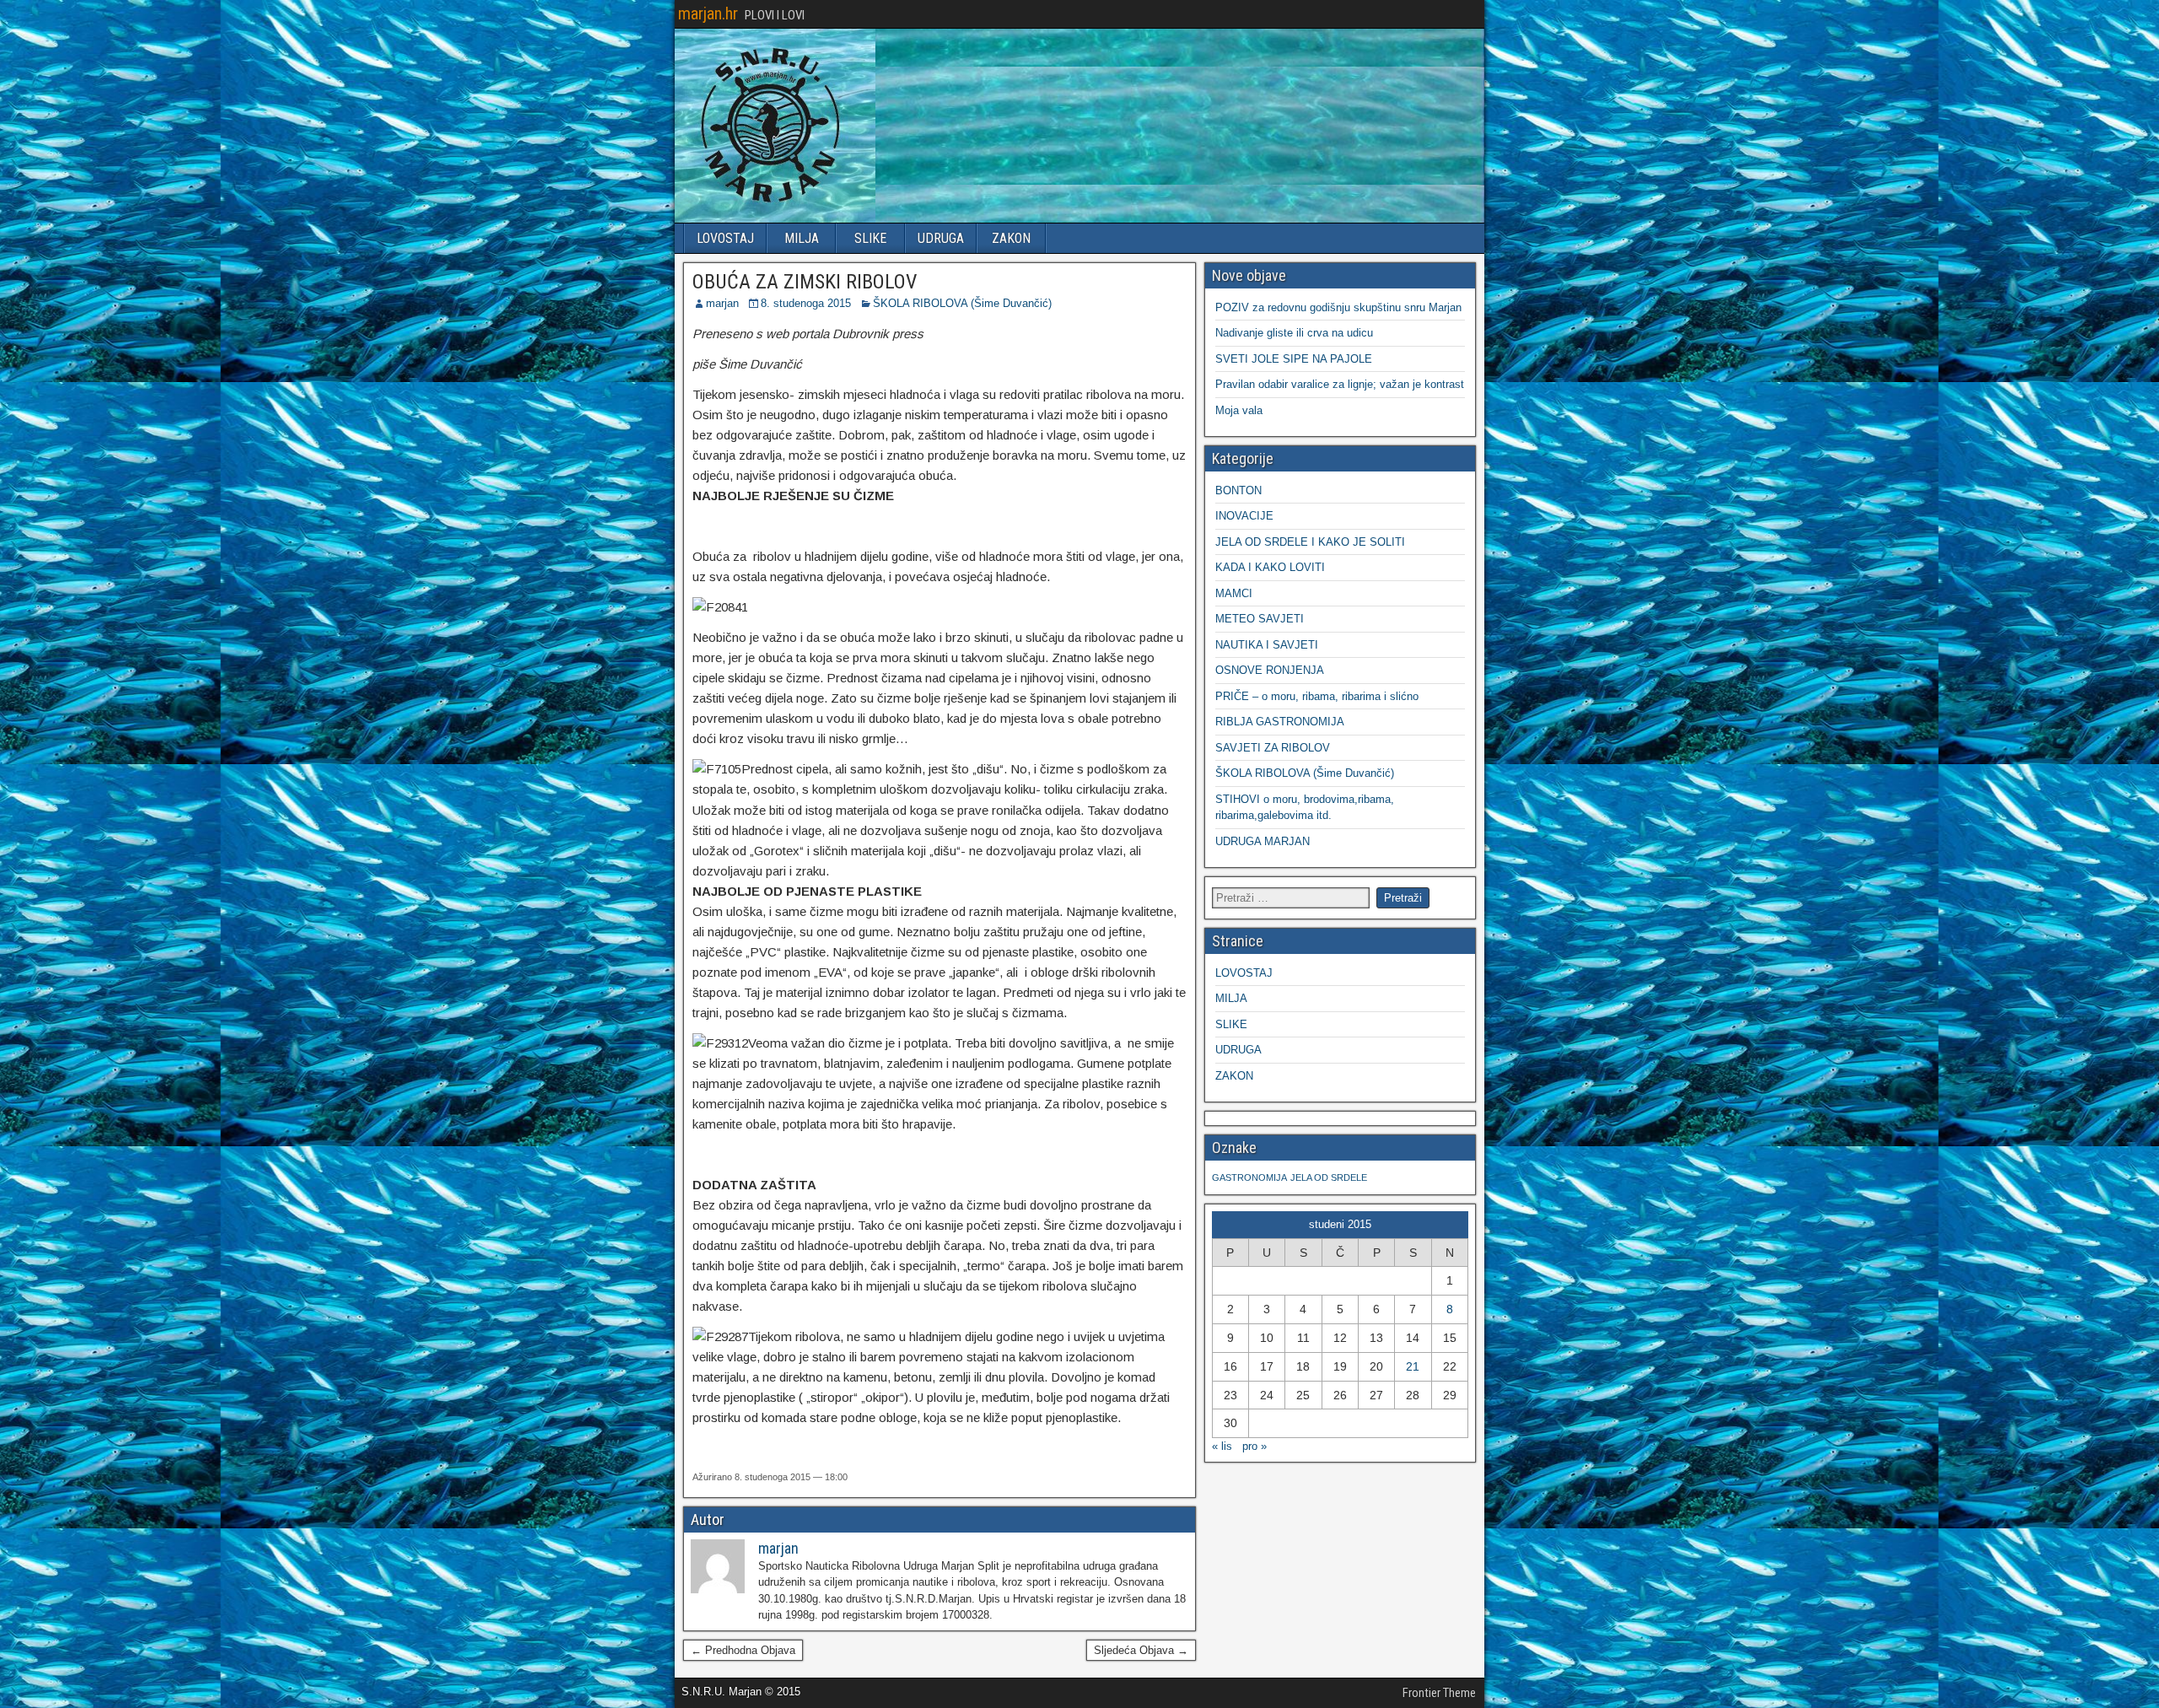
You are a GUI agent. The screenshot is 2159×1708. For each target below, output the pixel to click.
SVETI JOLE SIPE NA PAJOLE (1294, 359)
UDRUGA (941, 238)
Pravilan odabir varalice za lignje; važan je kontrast (1340, 384)
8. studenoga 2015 (806, 303)
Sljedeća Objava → (1141, 1650)
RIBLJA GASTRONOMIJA (1280, 722)
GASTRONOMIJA (1249, 1177)
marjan (722, 303)
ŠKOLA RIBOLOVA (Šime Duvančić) (962, 303)
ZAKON (1011, 238)
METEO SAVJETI (1260, 619)
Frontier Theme (1439, 1693)
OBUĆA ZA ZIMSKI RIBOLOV (805, 282)
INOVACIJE (1244, 516)
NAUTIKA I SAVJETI (1267, 645)
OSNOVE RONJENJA (1270, 670)
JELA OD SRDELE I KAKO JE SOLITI (1310, 542)
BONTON (1238, 490)
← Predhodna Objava (743, 1650)
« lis (1222, 1446)
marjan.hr (708, 13)
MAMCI (1234, 593)
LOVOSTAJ (725, 238)
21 (1413, 1366)
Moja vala (1239, 410)
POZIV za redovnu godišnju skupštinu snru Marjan (1338, 307)
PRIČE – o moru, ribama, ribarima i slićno (1317, 696)
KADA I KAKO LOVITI (1270, 567)
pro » (1254, 1446)
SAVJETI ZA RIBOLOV (1273, 748)
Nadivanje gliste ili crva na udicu (1294, 333)
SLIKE (870, 238)
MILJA (802, 238)
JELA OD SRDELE (1329, 1177)
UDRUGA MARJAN (1263, 841)
